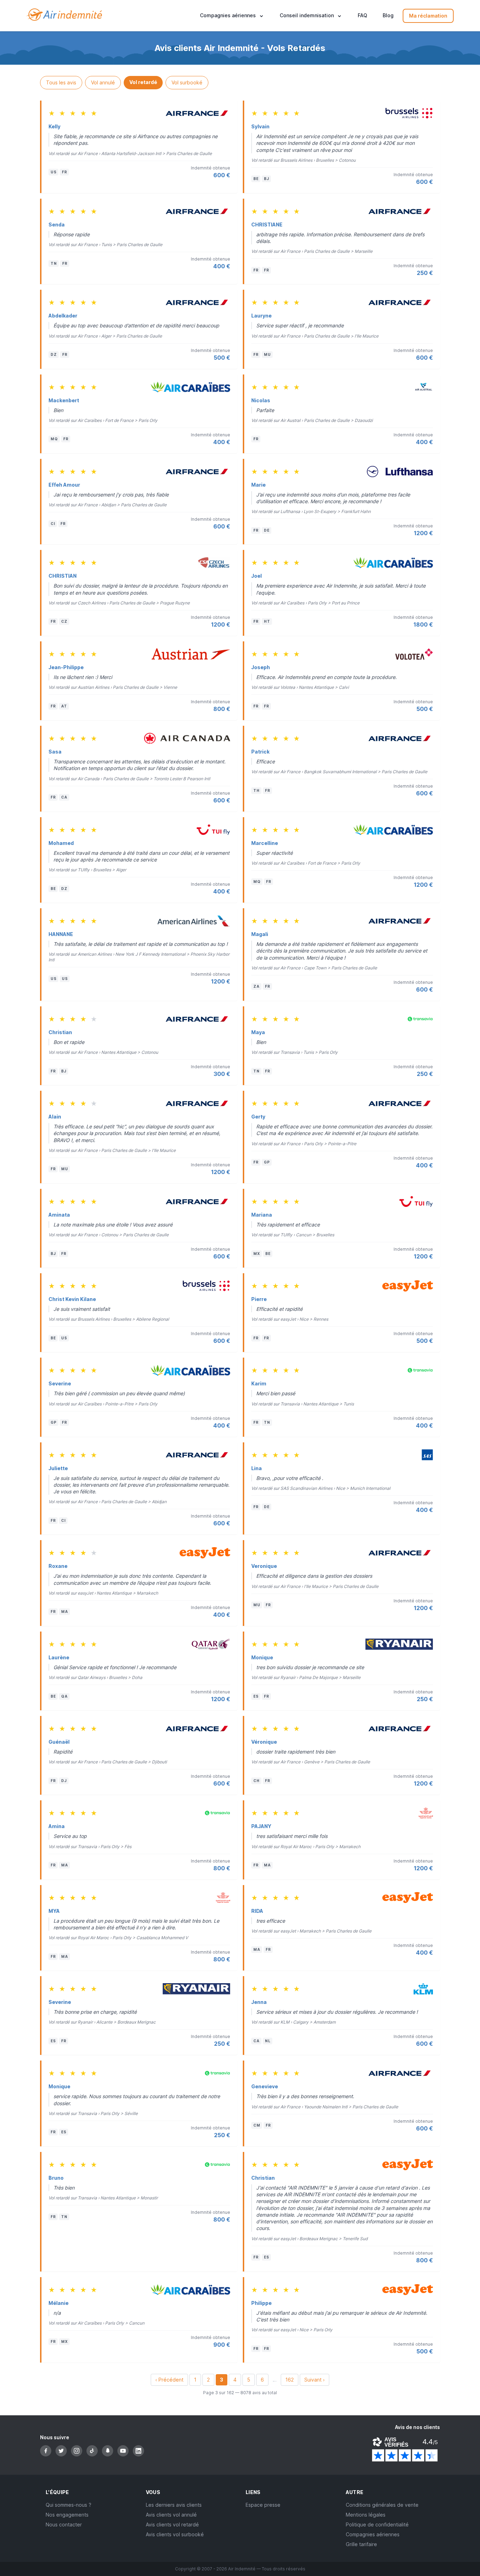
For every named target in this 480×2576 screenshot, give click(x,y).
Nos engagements (67, 2515)
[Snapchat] (108, 2451)
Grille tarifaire (361, 2544)
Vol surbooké (187, 82)
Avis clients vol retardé (172, 2524)
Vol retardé (143, 82)
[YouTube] (123, 2451)
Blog (388, 16)
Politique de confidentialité (377, 2524)
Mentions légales (366, 2515)
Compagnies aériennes (373, 2534)
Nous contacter (64, 2524)
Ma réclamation (428, 16)
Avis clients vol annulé (171, 2515)
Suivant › (314, 2380)
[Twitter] (61, 2451)
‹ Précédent (169, 2380)
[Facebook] (46, 2451)
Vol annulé (103, 82)
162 (290, 2380)
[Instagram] (77, 2451)
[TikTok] (92, 2451)
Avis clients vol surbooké (175, 2534)
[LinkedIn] (138, 2451)
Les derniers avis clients (174, 2505)
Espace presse (263, 2505)
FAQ (362, 16)
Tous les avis (61, 82)
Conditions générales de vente (382, 2505)
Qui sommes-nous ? (69, 2505)
